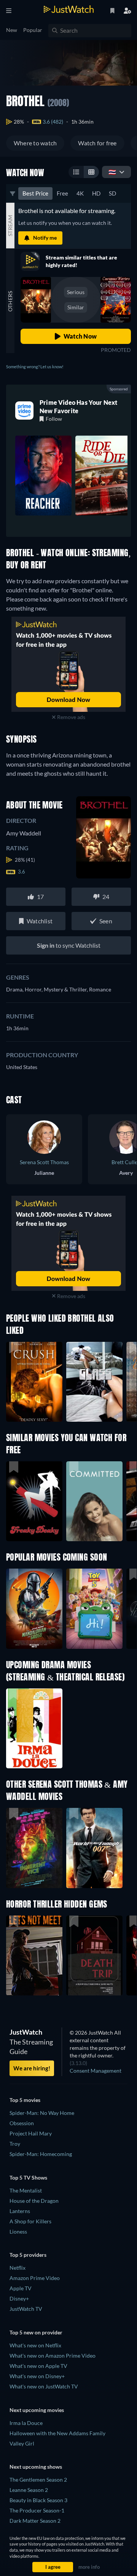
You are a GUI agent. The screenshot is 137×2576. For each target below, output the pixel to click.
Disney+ (19, 2298)
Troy (15, 2144)
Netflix (18, 2268)
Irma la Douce (26, 2423)
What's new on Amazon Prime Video (53, 2356)
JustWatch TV (26, 2309)
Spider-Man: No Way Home (42, 2113)
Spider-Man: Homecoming (41, 2154)
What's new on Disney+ (37, 2376)
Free (62, 193)
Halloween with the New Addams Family (57, 2433)
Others (10, 301)
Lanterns (20, 2211)
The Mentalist (26, 2190)
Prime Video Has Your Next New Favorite (79, 407)
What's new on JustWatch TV (44, 2386)
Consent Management (96, 2071)
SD (112, 193)
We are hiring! (32, 2068)
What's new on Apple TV (38, 2366)
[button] (34, 1609)
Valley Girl (22, 2443)
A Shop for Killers (30, 2221)
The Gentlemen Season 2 (38, 2480)
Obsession (22, 2123)
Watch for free (97, 143)
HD (96, 193)
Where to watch (35, 143)
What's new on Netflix (35, 2345)
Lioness (18, 2232)
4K (80, 193)
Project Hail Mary (31, 2133)
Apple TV (21, 2288)
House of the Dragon (34, 2201)
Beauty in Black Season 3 (38, 2500)
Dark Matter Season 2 (35, 2521)
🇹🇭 (112, 172)
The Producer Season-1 (37, 2510)
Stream (10, 226)
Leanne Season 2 (29, 2490)
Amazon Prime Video (35, 2278)
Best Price (35, 193)
